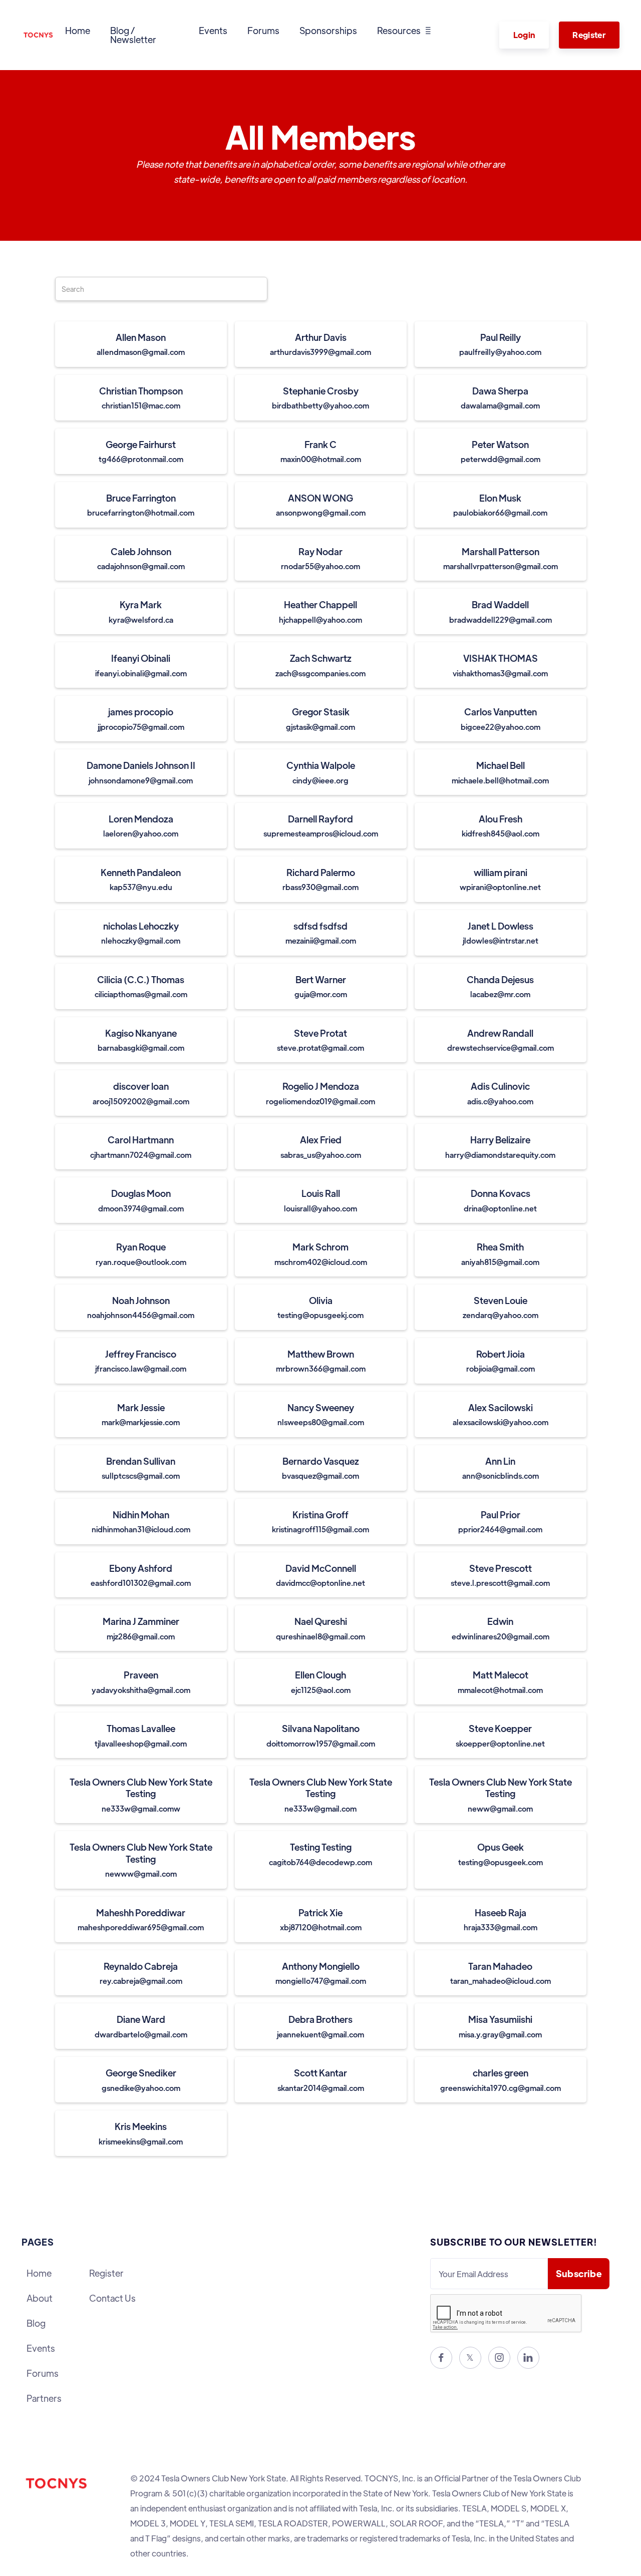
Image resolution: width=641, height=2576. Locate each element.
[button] (404, 31)
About (40, 2298)
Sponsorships (328, 30)
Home (78, 30)
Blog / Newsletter (133, 35)
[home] (38, 35)
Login (524, 35)
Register (589, 35)
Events (213, 30)
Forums (263, 30)
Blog (36, 2323)
